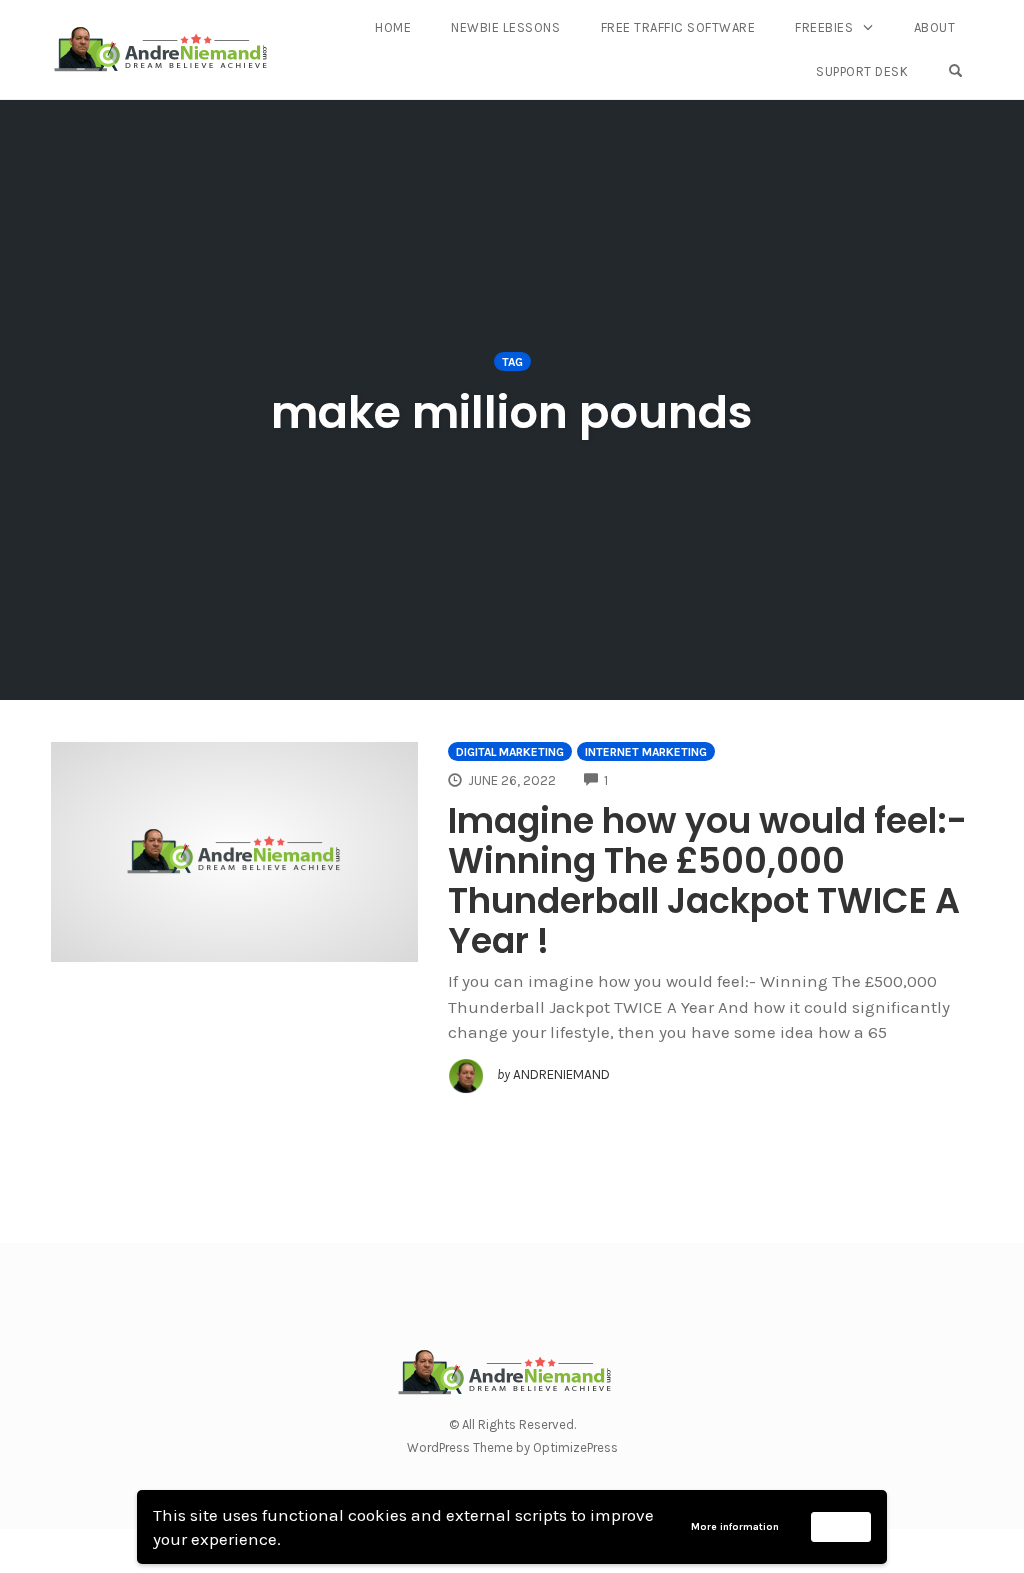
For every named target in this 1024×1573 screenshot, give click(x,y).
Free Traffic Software (678, 27)
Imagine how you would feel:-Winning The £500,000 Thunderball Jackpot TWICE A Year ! (707, 880)
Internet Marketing (646, 752)
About (935, 27)
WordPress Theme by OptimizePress (512, 1447)
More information (735, 1527)
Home (393, 27)
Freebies (824, 27)
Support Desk (862, 71)
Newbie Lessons (505, 27)
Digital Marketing (510, 752)
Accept (841, 1526)
